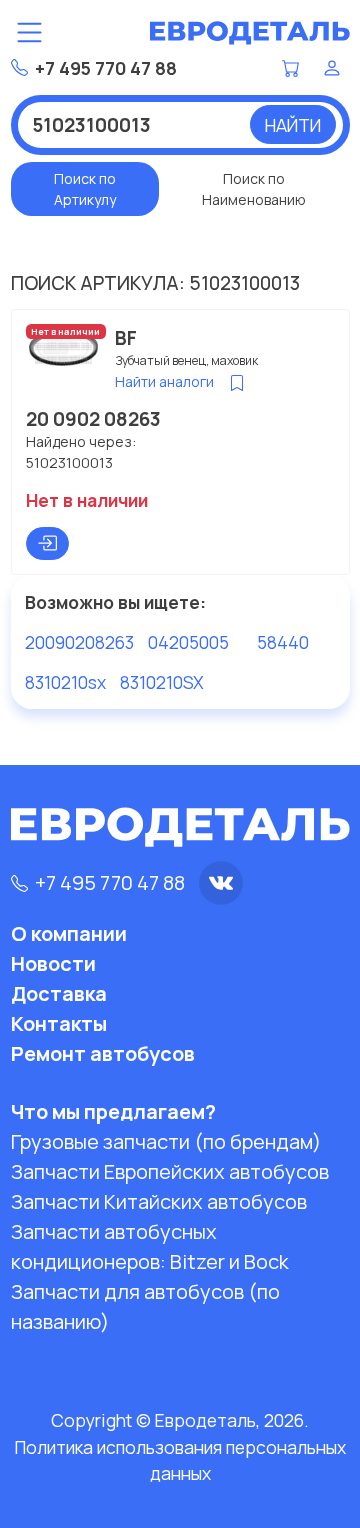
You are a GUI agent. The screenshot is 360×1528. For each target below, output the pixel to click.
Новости (53, 963)
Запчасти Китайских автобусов (159, 1201)
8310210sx (65, 682)
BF (126, 338)
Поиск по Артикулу (85, 189)
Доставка (59, 993)
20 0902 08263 (93, 419)
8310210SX (162, 682)
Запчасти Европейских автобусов (170, 1171)
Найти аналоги (164, 381)
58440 (283, 642)
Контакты (59, 1023)
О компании (69, 933)
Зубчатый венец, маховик (186, 360)
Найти (293, 125)
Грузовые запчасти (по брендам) (166, 1141)
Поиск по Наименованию (254, 189)
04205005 (188, 642)
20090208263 (79, 642)
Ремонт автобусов (103, 1053)
